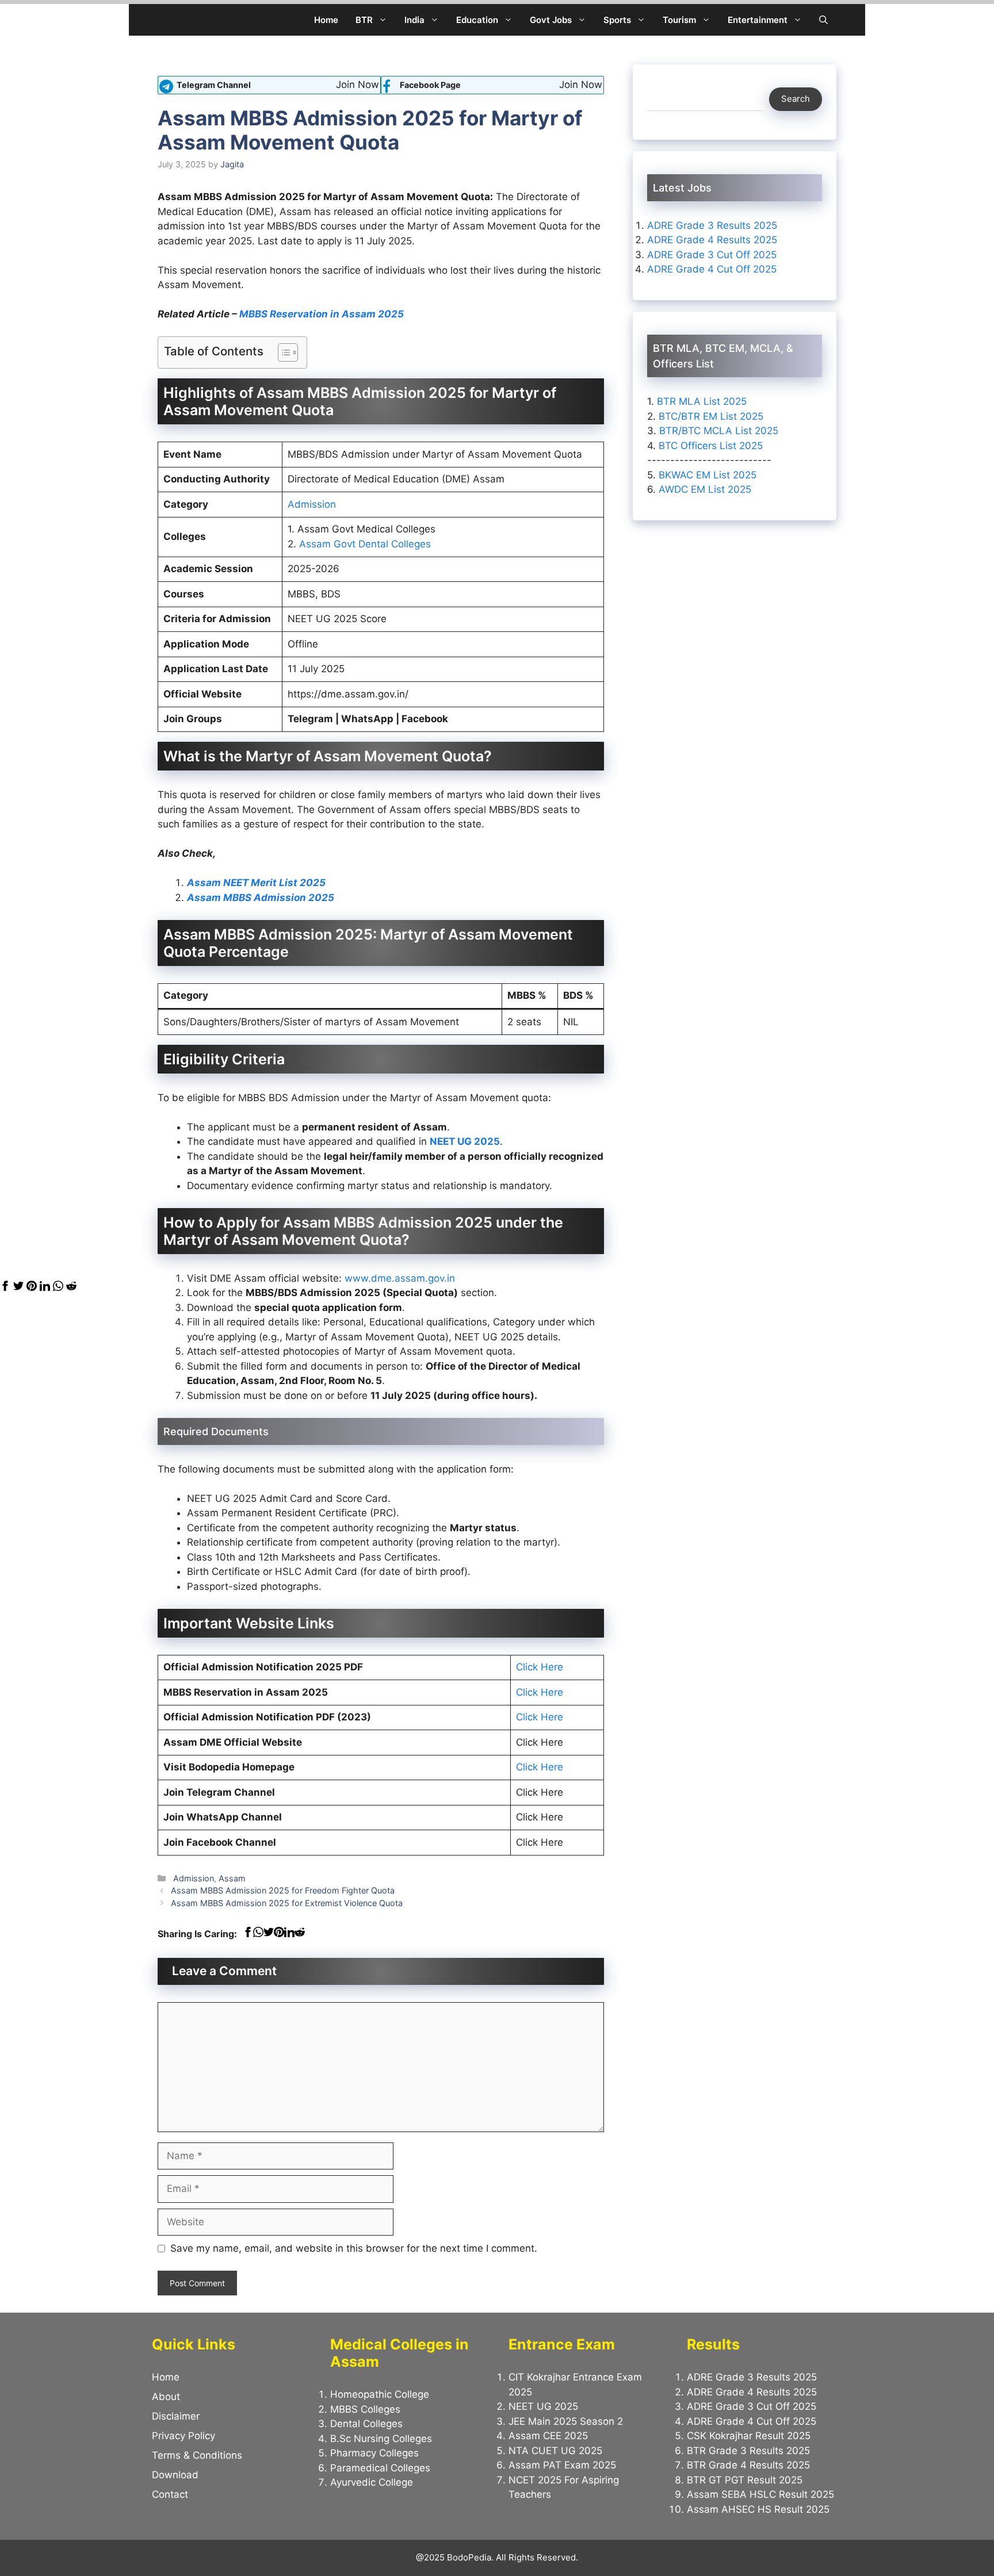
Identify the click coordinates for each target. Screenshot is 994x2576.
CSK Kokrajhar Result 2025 (749, 2436)
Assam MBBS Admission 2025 (261, 898)
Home (326, 20)
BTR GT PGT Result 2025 (745, 2480)
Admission (312, 504)
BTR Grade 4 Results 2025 (748, 2465)
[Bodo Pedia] (168, 20)
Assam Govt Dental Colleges (365, 544)
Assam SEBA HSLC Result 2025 (760, 2494)
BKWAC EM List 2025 (708, 474)
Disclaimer (176, 2416)
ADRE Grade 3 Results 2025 (712, 225)
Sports (617, 20)
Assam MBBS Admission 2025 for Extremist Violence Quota (287, 1903)
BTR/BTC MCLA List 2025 (719, 431)
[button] (823, 20)
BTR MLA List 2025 (702, 401)
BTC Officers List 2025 (711, 445)
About (166, 2397)
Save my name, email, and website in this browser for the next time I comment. (354, 2248)
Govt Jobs (551, 20)
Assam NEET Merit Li (237, 883)
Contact (170, 2494)
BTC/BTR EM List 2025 (711, 416)
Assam (232, 1878)
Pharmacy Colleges (374, 2453)
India (414, 20)
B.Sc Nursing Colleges (381, 2439)
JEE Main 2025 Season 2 (566, 2421)
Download (175, 2475)
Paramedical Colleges (380, 2468)
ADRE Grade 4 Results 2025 (712, 240)
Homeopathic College (380, 2394)
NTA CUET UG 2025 (555, 2451)
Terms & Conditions (197, 2455)
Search (796, 99)
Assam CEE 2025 (548, 2436)
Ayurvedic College (372, 2482)
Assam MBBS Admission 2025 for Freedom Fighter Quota (283, 1890)
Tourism (679, 20)
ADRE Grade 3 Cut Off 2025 (712, 255)
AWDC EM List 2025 (705, 489)
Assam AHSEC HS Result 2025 (758, 2509)
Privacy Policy (183, 2436)
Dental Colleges (366, 2424)
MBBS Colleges (365, 2409)
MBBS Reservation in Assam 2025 (322, 314)
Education (477, 20)
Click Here (540, 1667)
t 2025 (309, 883)
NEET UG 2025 (465, 1141)
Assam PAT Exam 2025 (562, 2465)
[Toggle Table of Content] (282, 352)
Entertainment (758, 20)
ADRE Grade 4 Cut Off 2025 (712, 269)
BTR (364, 20)
